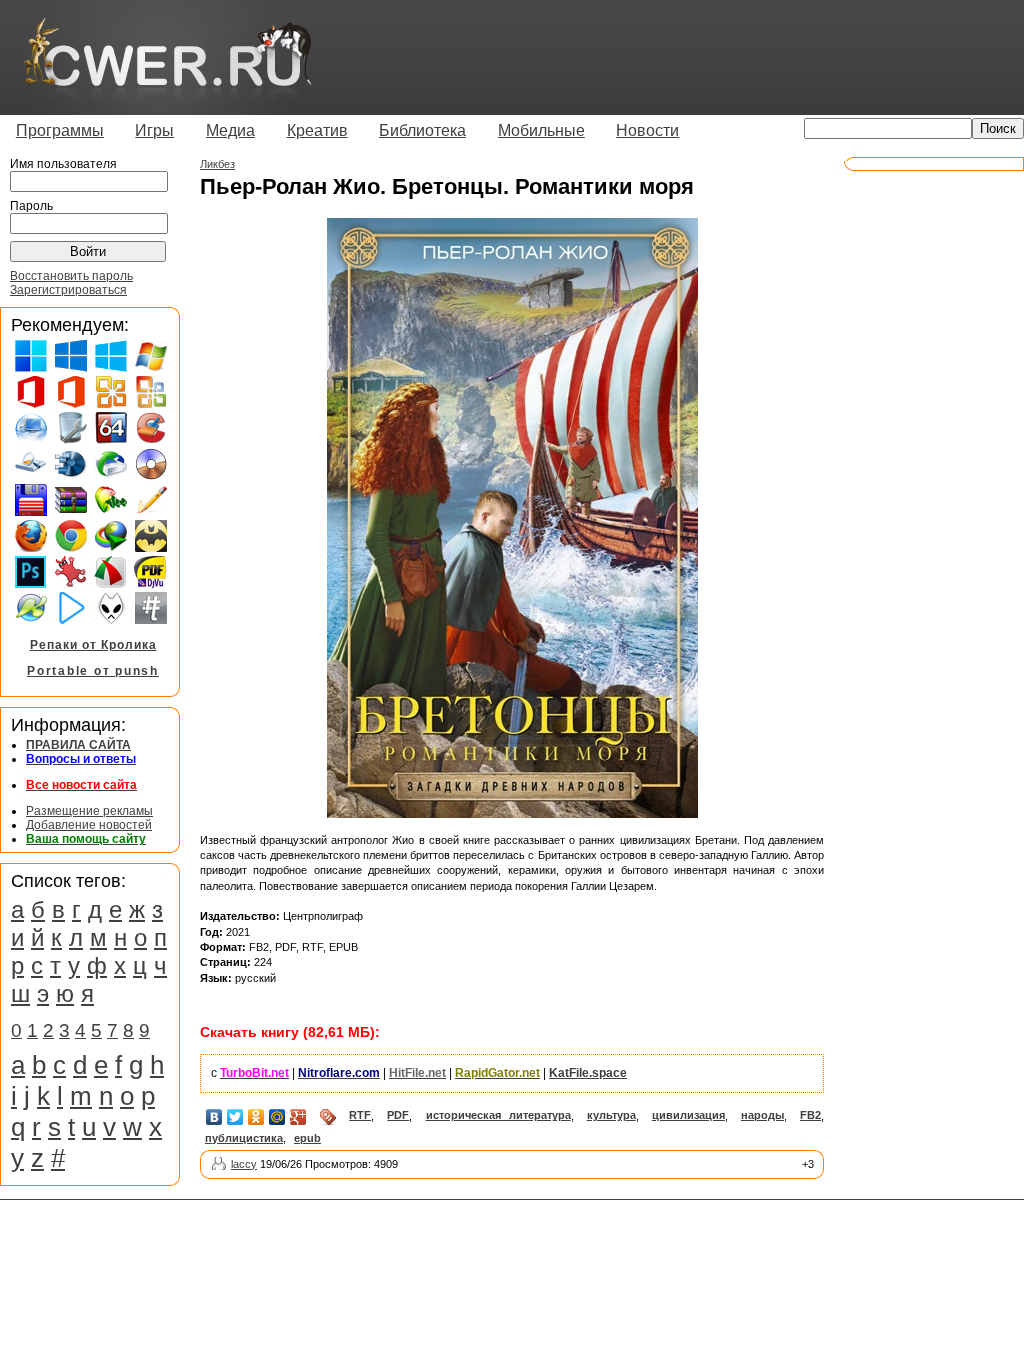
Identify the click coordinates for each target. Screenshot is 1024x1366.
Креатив (317, 130)
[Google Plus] (298, 1117)
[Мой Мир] (277, 1117)
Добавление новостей (89, 825)
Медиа (230, 130)
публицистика (244, 1138)
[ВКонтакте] (214, 1117)
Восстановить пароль (71, 276)
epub (307, 1138)
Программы (60, 130)
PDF (398, 1115)
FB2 (810, 1115)
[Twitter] (235, 1117)
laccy (244, 1164)
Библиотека (422, 130)
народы (762, 1115)
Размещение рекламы (89, 811)
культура (611, 1115)
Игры (154, 130)
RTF (360, 1115)
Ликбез (217, 164)
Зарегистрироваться (68, 290)
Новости (647, 130)
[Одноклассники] (256, 1117)
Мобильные (541, 130)
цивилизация (688, 1115)
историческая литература (498, 1115)
